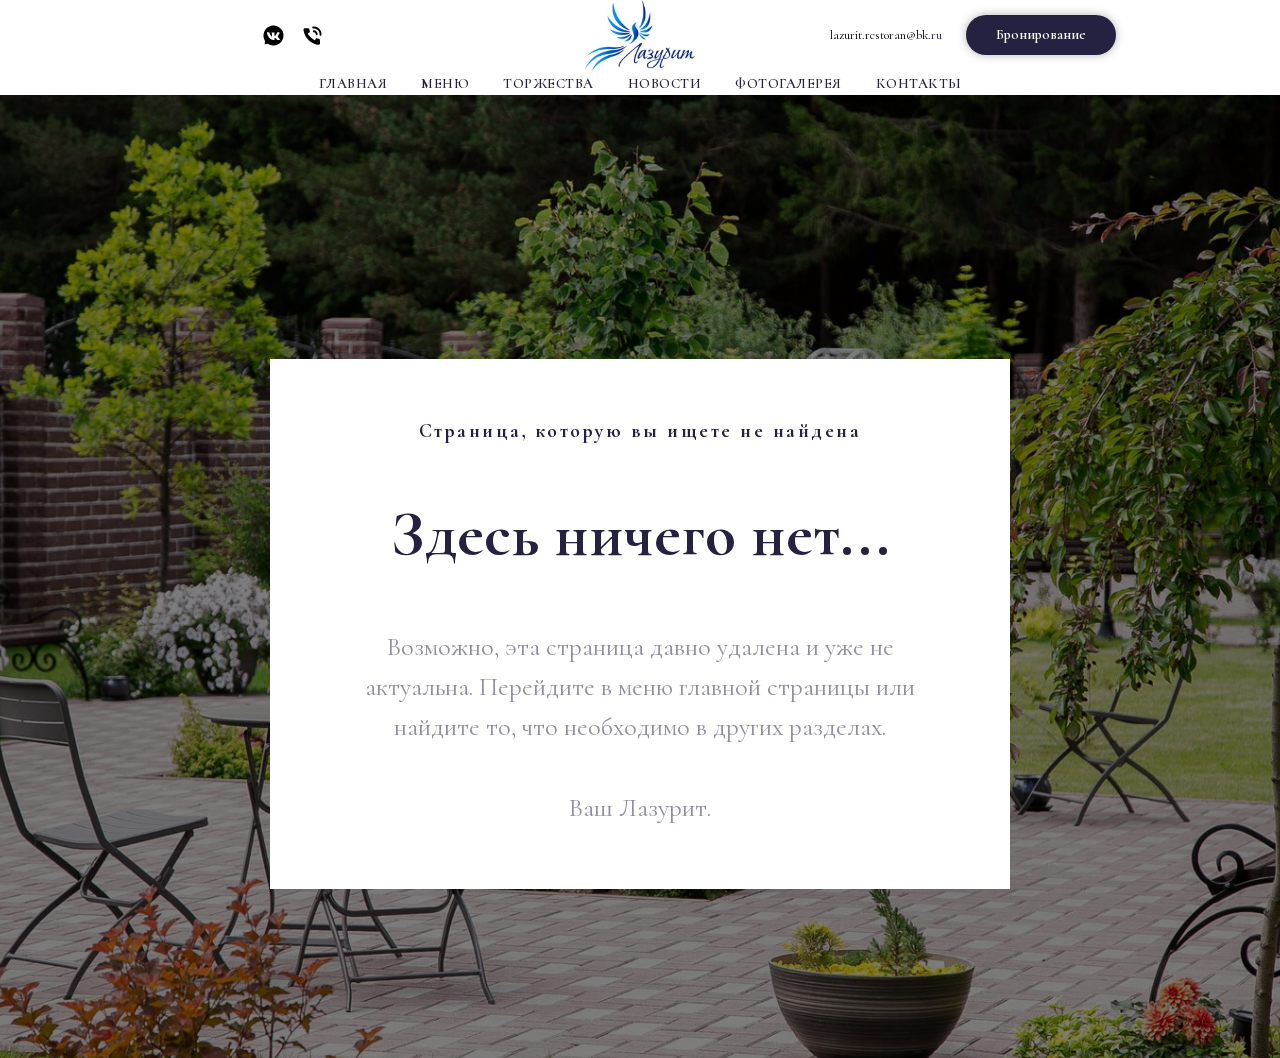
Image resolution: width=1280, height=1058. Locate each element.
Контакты (919, 83)
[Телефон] (312, 42)
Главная (353, 83)
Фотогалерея (788, 83)
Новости (665, 83)
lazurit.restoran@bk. (880, 35)
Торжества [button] (548, 83)
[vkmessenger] (273, 42)
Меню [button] (445, 83)
